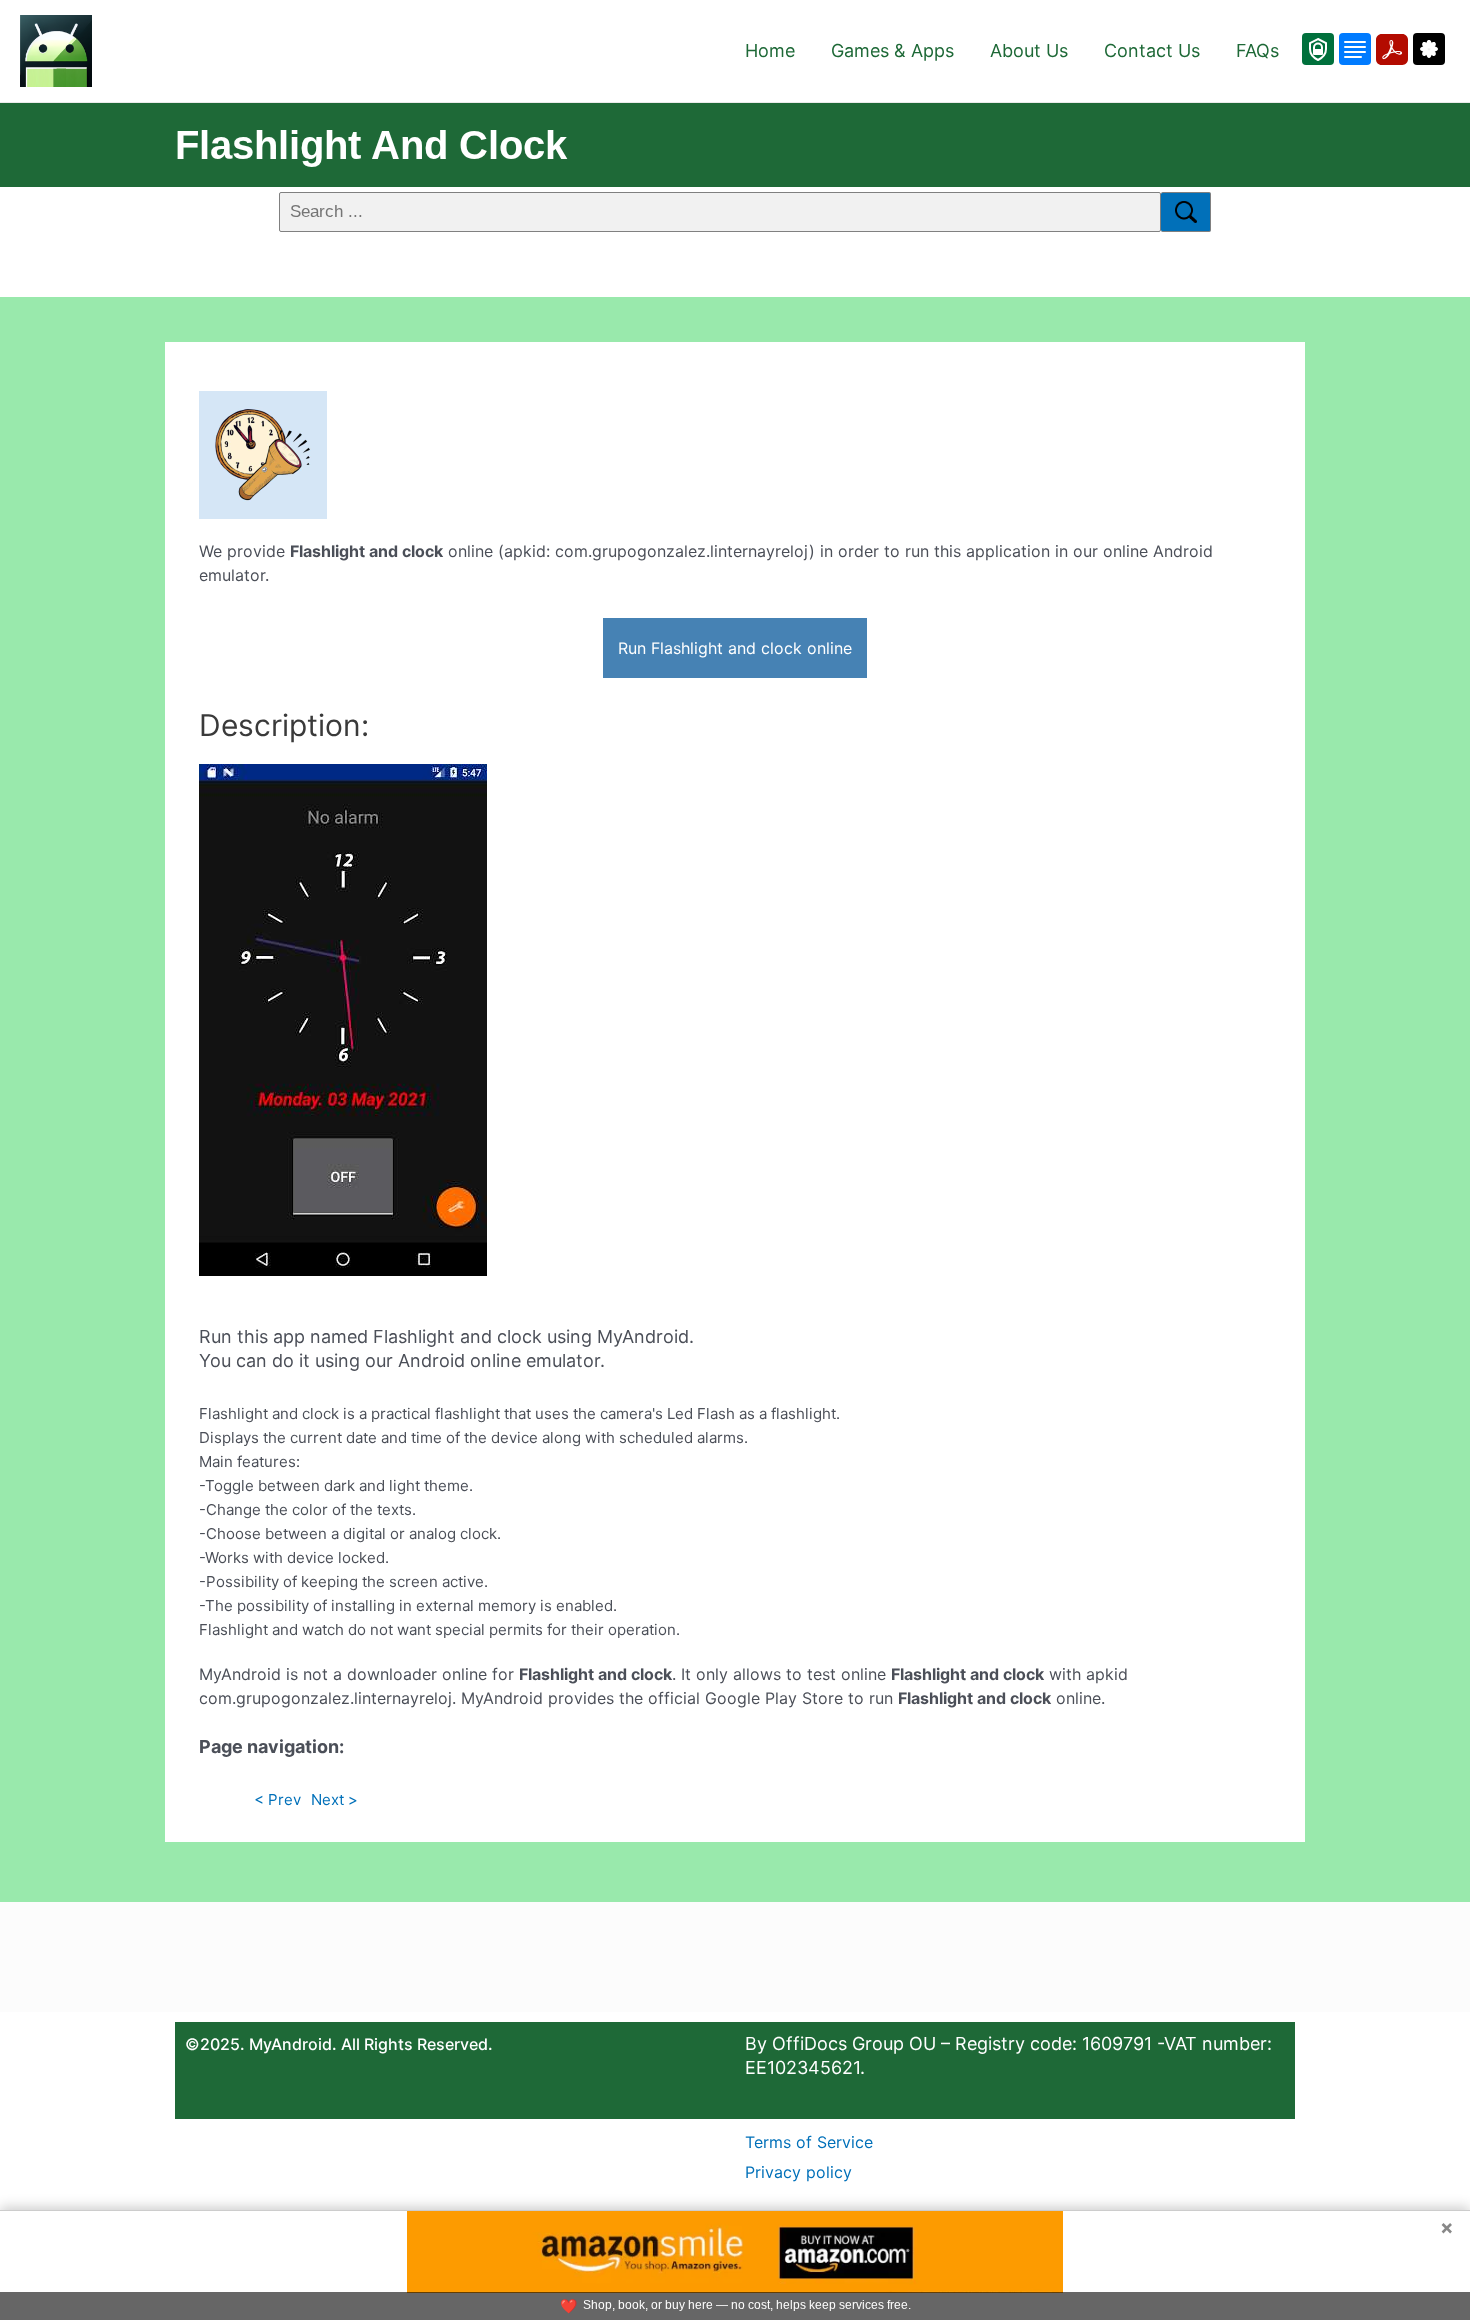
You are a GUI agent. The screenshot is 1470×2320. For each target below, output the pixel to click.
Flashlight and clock (371, 145)
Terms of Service (809, 2142)
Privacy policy (798, 2172)
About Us (1029, 50)
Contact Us (1152, 50)
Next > (334, 1799)
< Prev (277, 1799)
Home (770, 50)
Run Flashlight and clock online (735, 648)
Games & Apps (892, 50)
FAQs (1257, 50)
